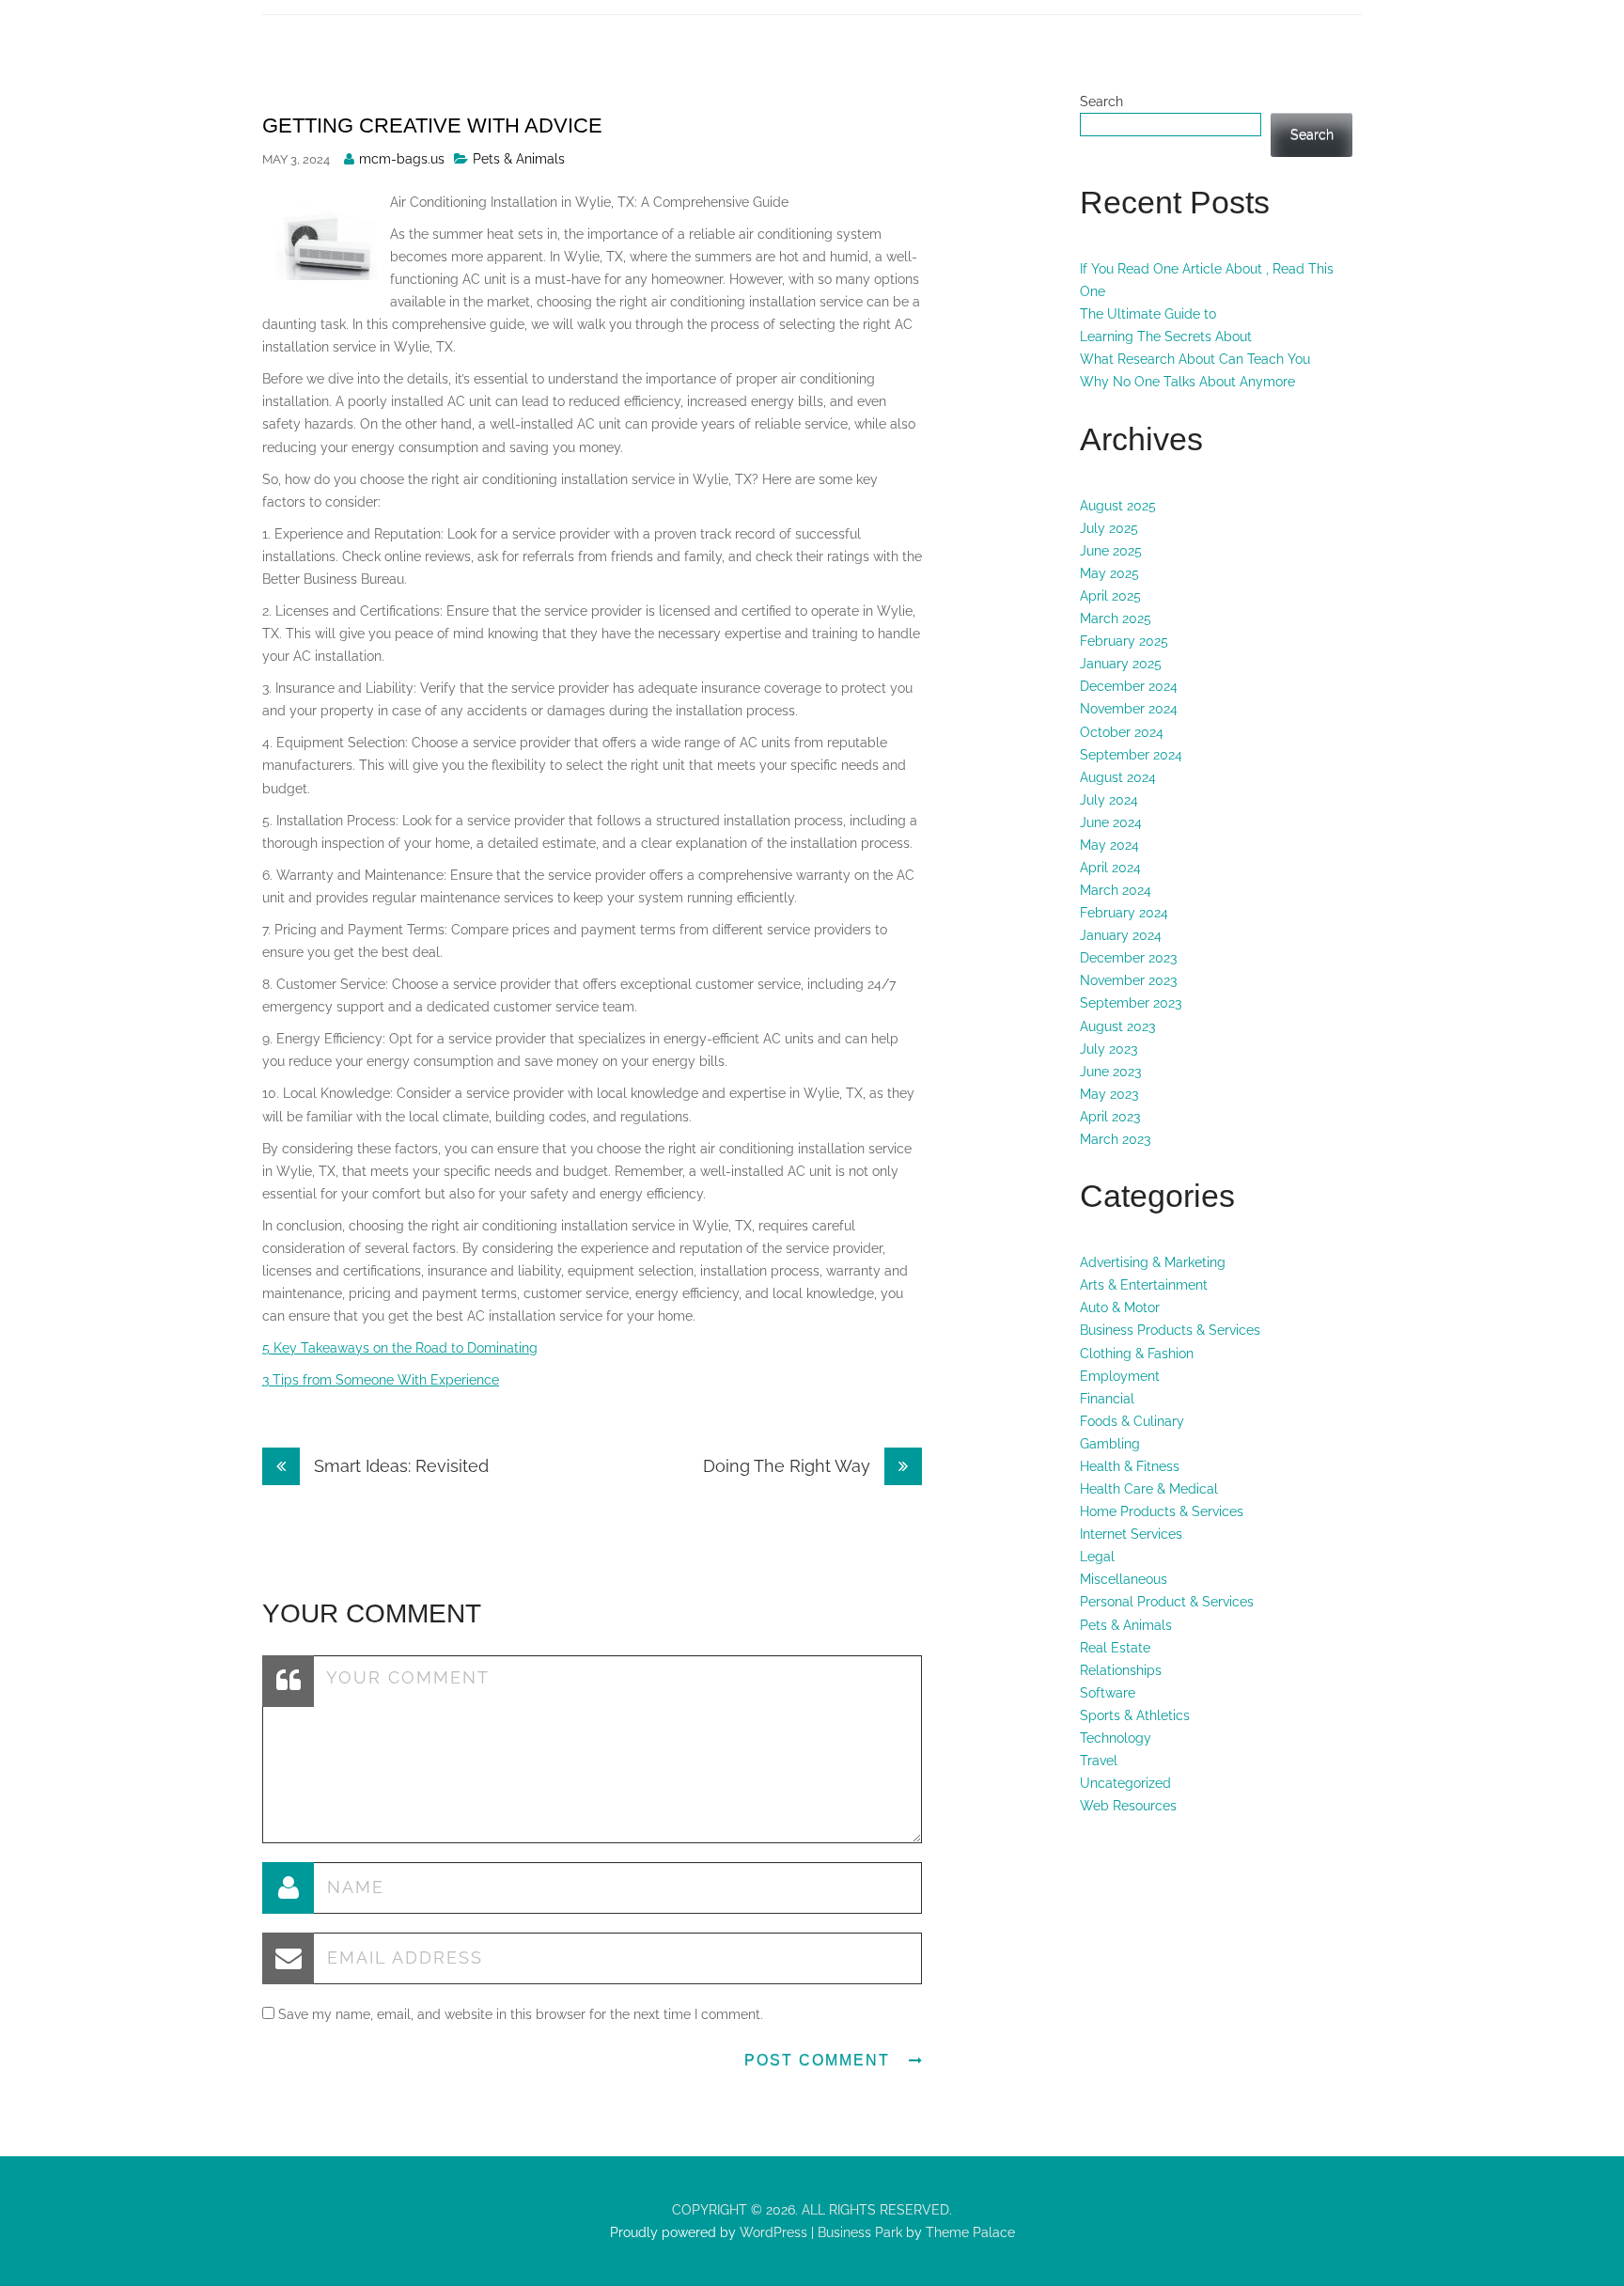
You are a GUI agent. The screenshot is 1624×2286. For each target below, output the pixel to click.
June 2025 (1111, 551)
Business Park (860, 2232)
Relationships (1121, 1670)
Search (1101, 102)
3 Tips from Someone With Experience (381, 1380)
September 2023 (1131, 1003)
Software (1108, 1693)
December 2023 (1128, 958)
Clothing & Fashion (1137, 1354)
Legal (1097, 1557)
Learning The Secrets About (1166, 337)
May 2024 (1109, 845)
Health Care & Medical (1149, 1489)
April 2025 (1110, 596)
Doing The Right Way (789, 1466)
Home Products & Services (1162, 1511)
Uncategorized (1125, 1783)
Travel (1099, 1761)
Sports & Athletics (1135, 1715)
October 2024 (1122, 732)
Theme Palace (970, 2232)
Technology (1116, 1738)
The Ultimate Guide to (1148, 314)
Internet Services (1131, 1534)
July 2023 (1109, 1049)
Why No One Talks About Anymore (1187, 382)
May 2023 (1109, 1094)
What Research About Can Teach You (1195, 359)
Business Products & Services (1170, 1330)
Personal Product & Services (1167, 1602)
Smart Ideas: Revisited (399, 1466)
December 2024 (1129, 686)
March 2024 (1116, 890)
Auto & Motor (1120, 1307)
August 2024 (1118, 777)
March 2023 (1115, 1139)
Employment (1120, 1376)
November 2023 (1128, 980)
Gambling (1110, 1444)
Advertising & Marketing (1153, 1262)
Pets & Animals (519, 159)
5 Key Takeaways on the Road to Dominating (400, 1348)
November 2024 (1129, 709)
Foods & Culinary (1132, 1421)
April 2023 (1110, 1117)
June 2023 (1110, 1072)
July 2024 (1109, 800)
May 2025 (1109, 573)
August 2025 (1118, 506)
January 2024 (1121, 935)
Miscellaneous (1124, 1579)
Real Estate (1115, 1648)
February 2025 (1124, 641)
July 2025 (1109, 528)
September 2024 (1131, 755)
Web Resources (1128, 1806)
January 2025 (1121, 664)
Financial (1107, 1399)
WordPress (772, 2232)
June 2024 (1111, 822)
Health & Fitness (1130, 1466)
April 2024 (1110, 868)
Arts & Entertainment (1144, 1285)
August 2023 (1117, 1026)
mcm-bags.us (402, 159)
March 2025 (1116, 618)
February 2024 (1124, 913)
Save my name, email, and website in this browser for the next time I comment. (521, 2014)
